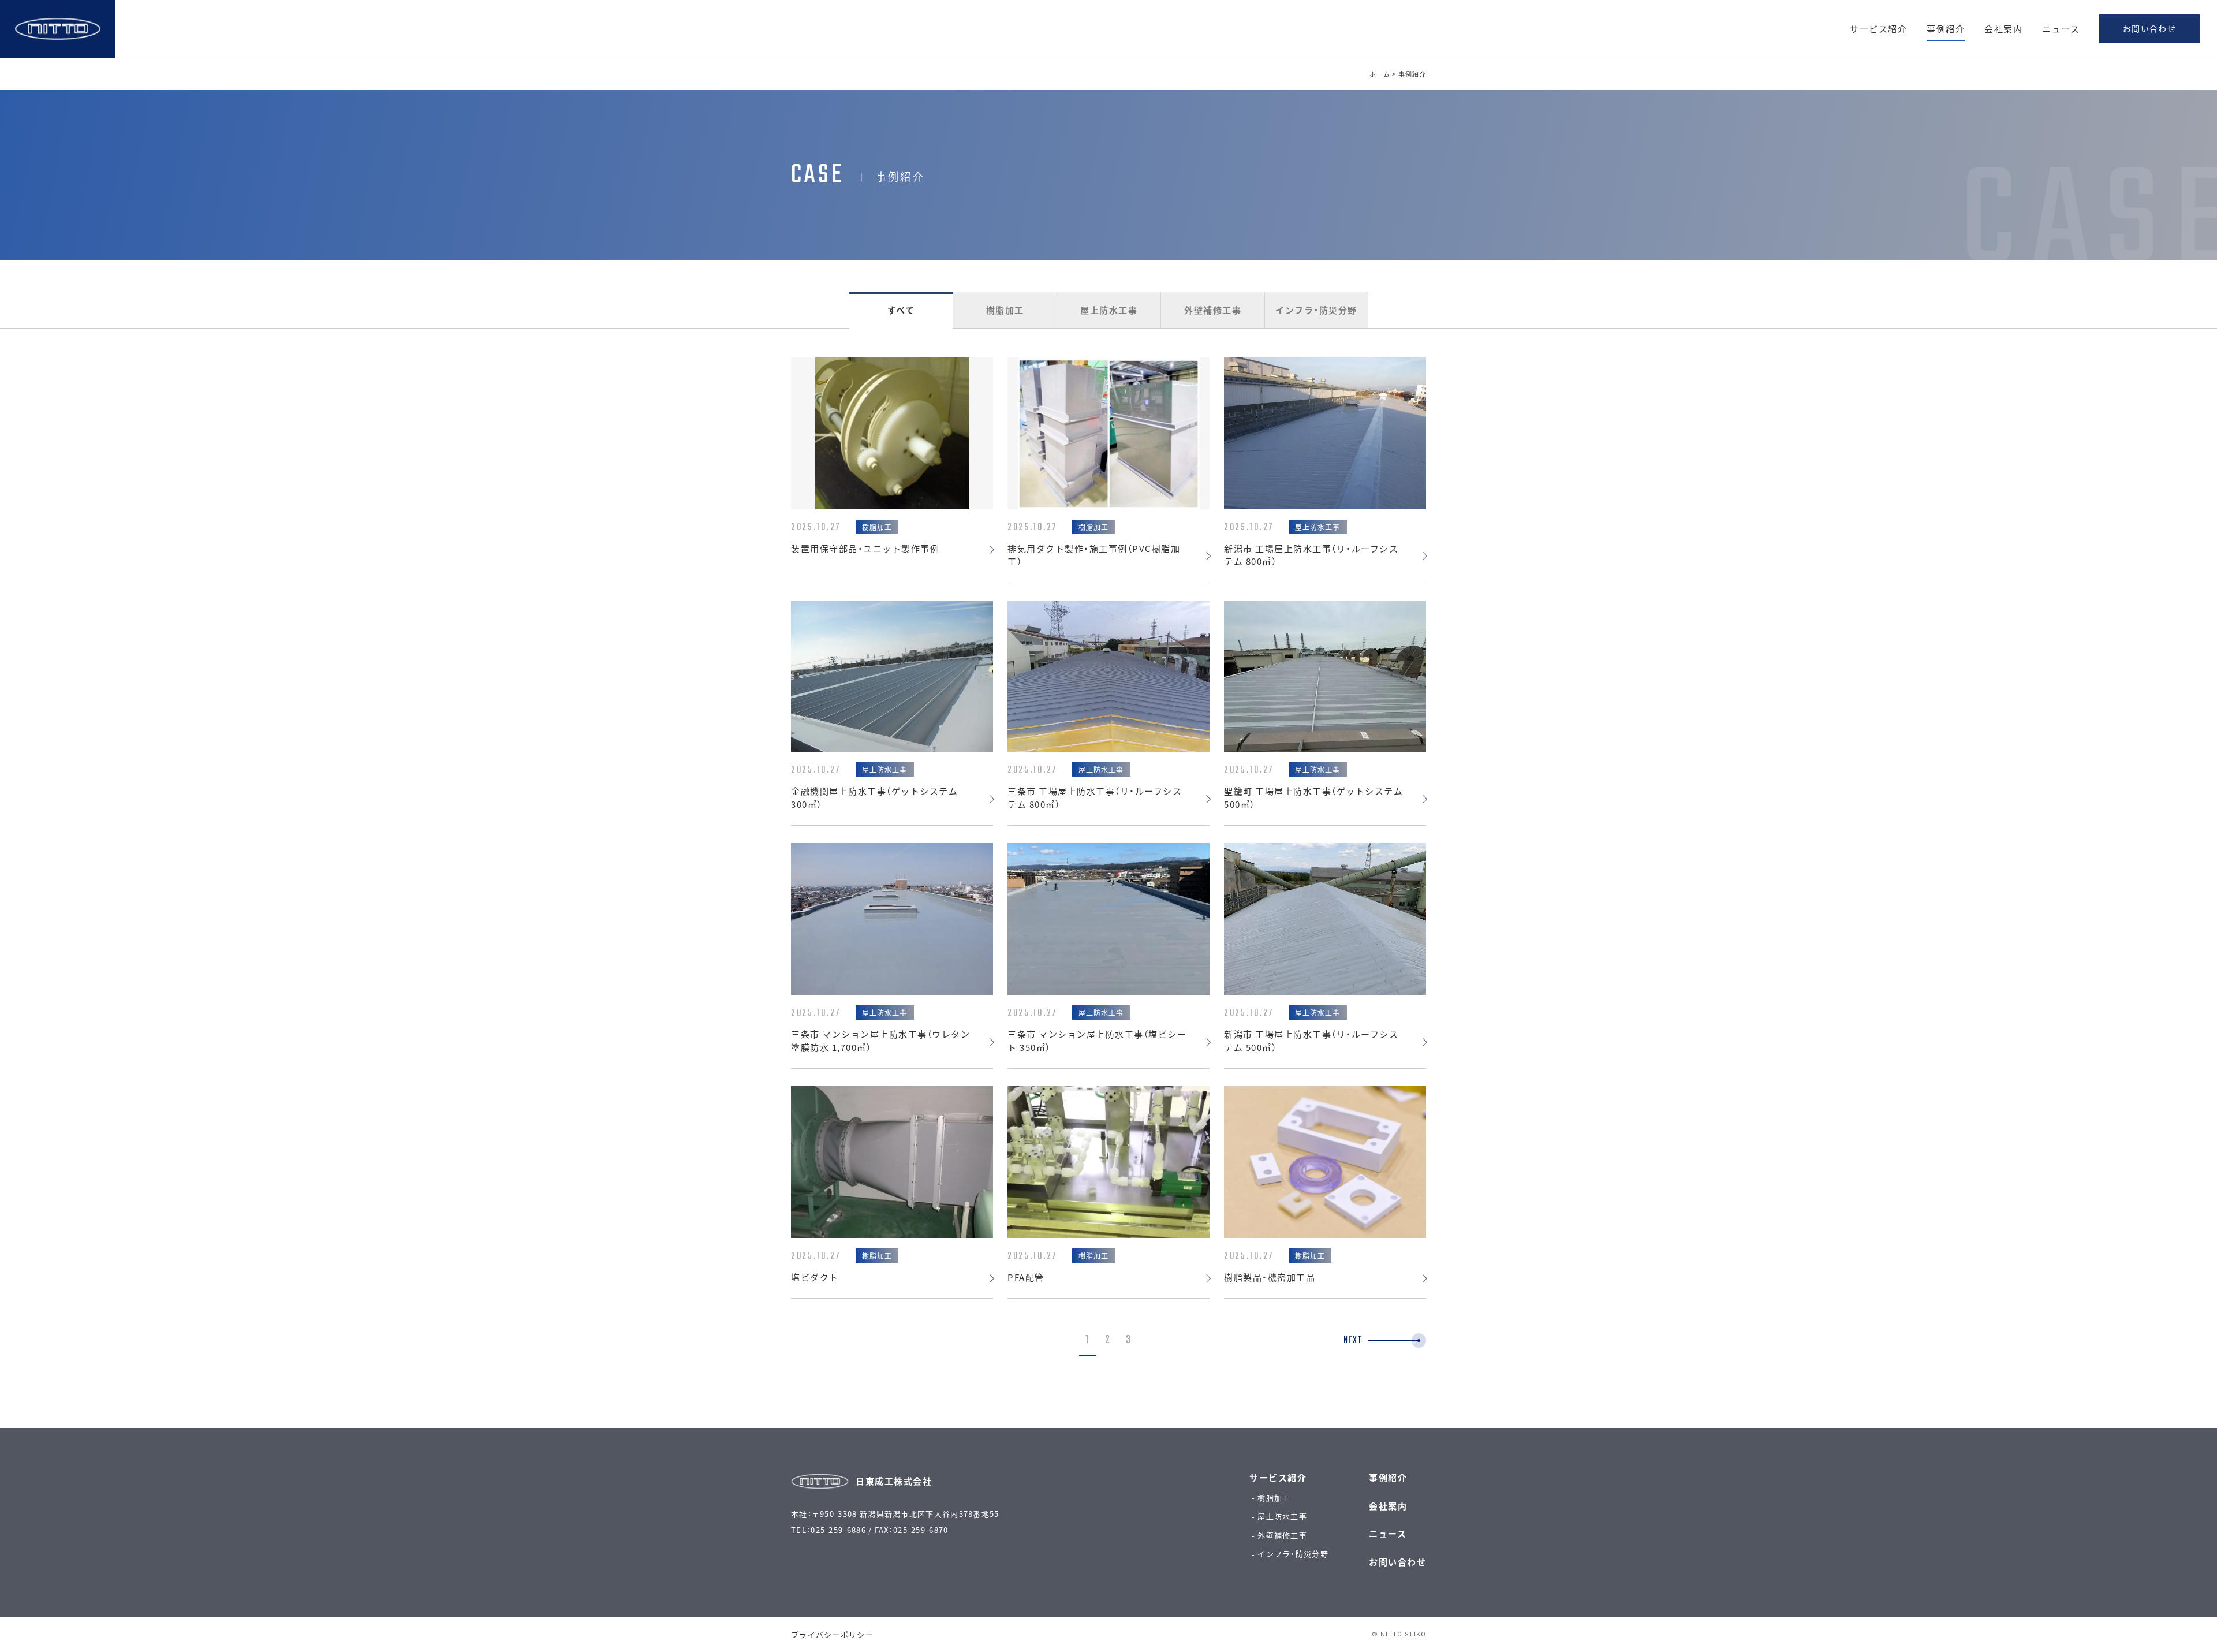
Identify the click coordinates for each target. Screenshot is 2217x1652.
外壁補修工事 (1213, 310)
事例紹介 (1946, 29)
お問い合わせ (2149, 28)
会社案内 (2003, 29)
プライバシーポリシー (832, 1634)
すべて (901, 310)
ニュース (2061, 29)
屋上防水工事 (1109, 310)
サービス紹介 (1878, 29)
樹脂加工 (1005, 310)
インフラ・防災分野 (1316, 310)
